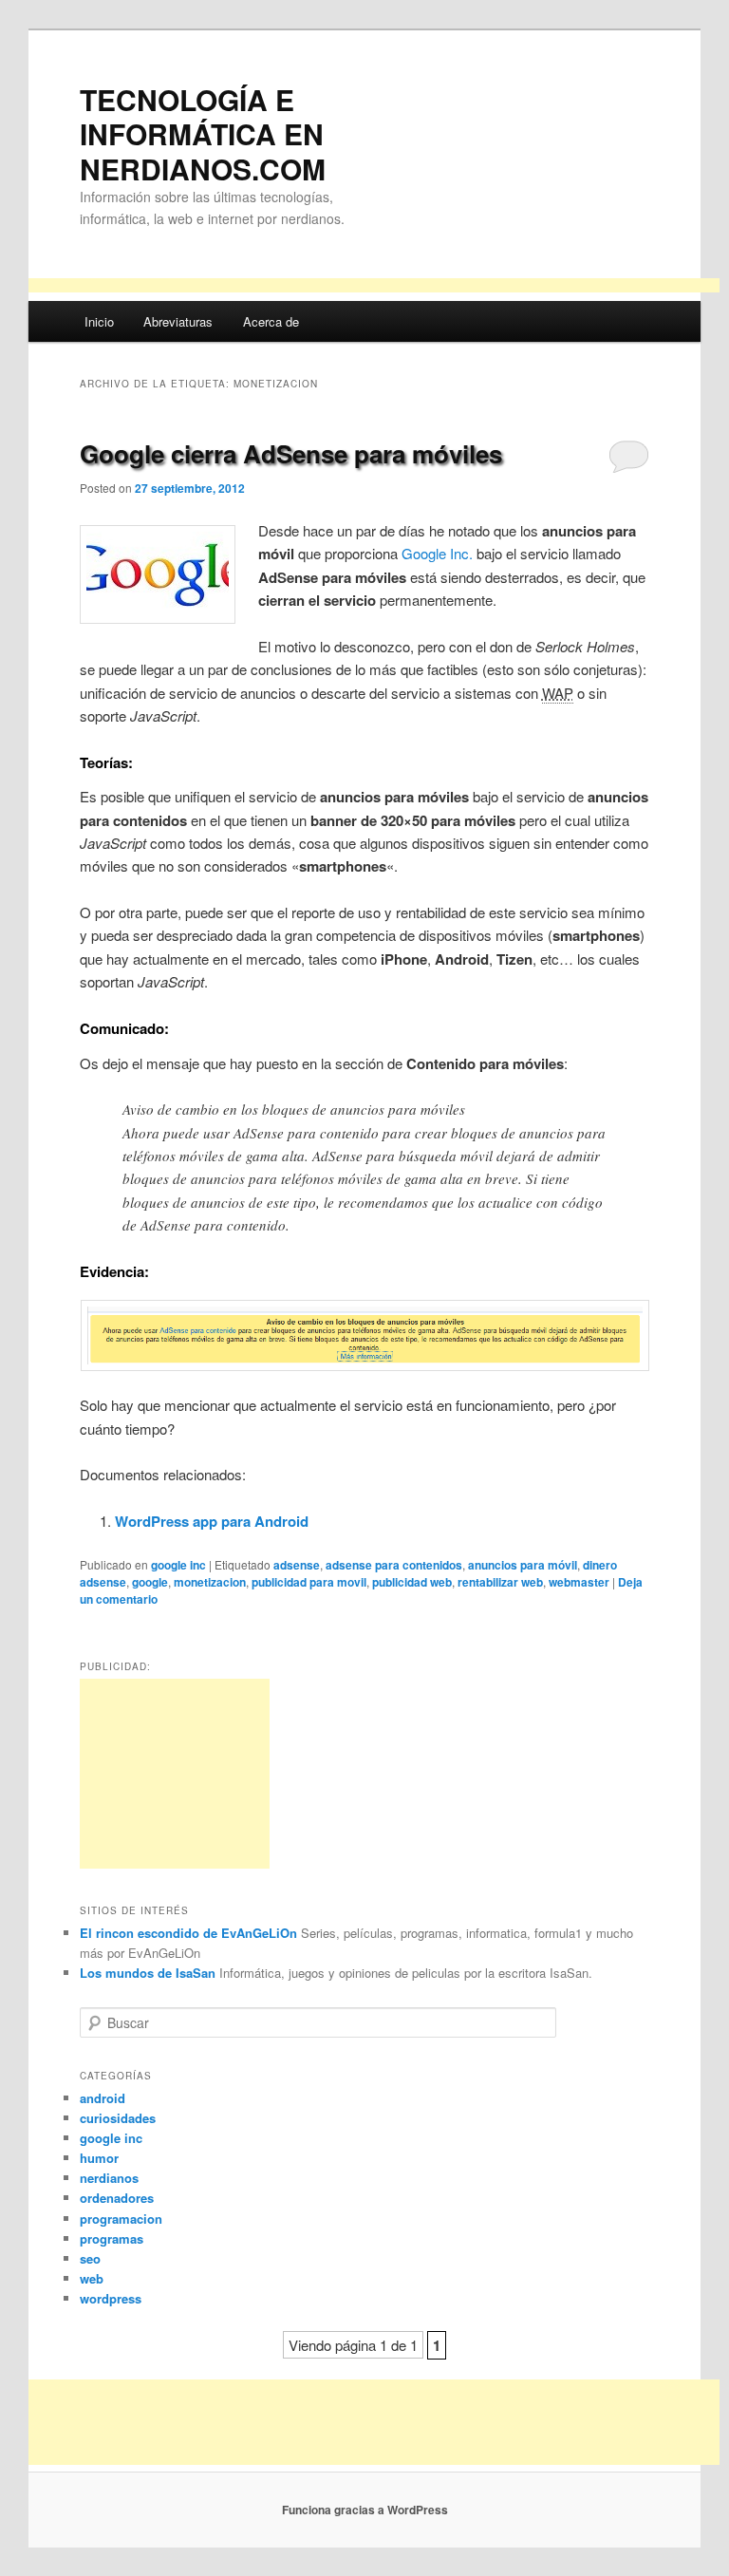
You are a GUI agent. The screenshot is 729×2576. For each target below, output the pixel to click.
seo (90, 2258)
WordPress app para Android (212, 1521)
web (92, 2278)
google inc (178, 1565)
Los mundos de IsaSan (148, 1973)
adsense (297, 1565)
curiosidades (118, 2118)
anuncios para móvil (523, 1565)
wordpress (111, 2298)
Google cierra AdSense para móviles (291, 453)
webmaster (579, 1582)
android (103, 2098)
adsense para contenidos (394, 1565)
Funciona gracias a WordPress (365, 2510)
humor (99, 2158)
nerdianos (109, 2178)
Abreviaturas (178, 321)
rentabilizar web (500, 1582)
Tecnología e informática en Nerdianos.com (203, 134)
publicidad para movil (309, 1582)
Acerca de (271, 321)
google (150, 1582)
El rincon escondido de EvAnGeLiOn (188, 1933)
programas (112, 2238)
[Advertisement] (374, 288)
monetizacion (210, 1582)
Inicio (99, 321)
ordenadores (117, 2198)
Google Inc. (437, 553)
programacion (121, 2219)
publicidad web (412, 1582)
